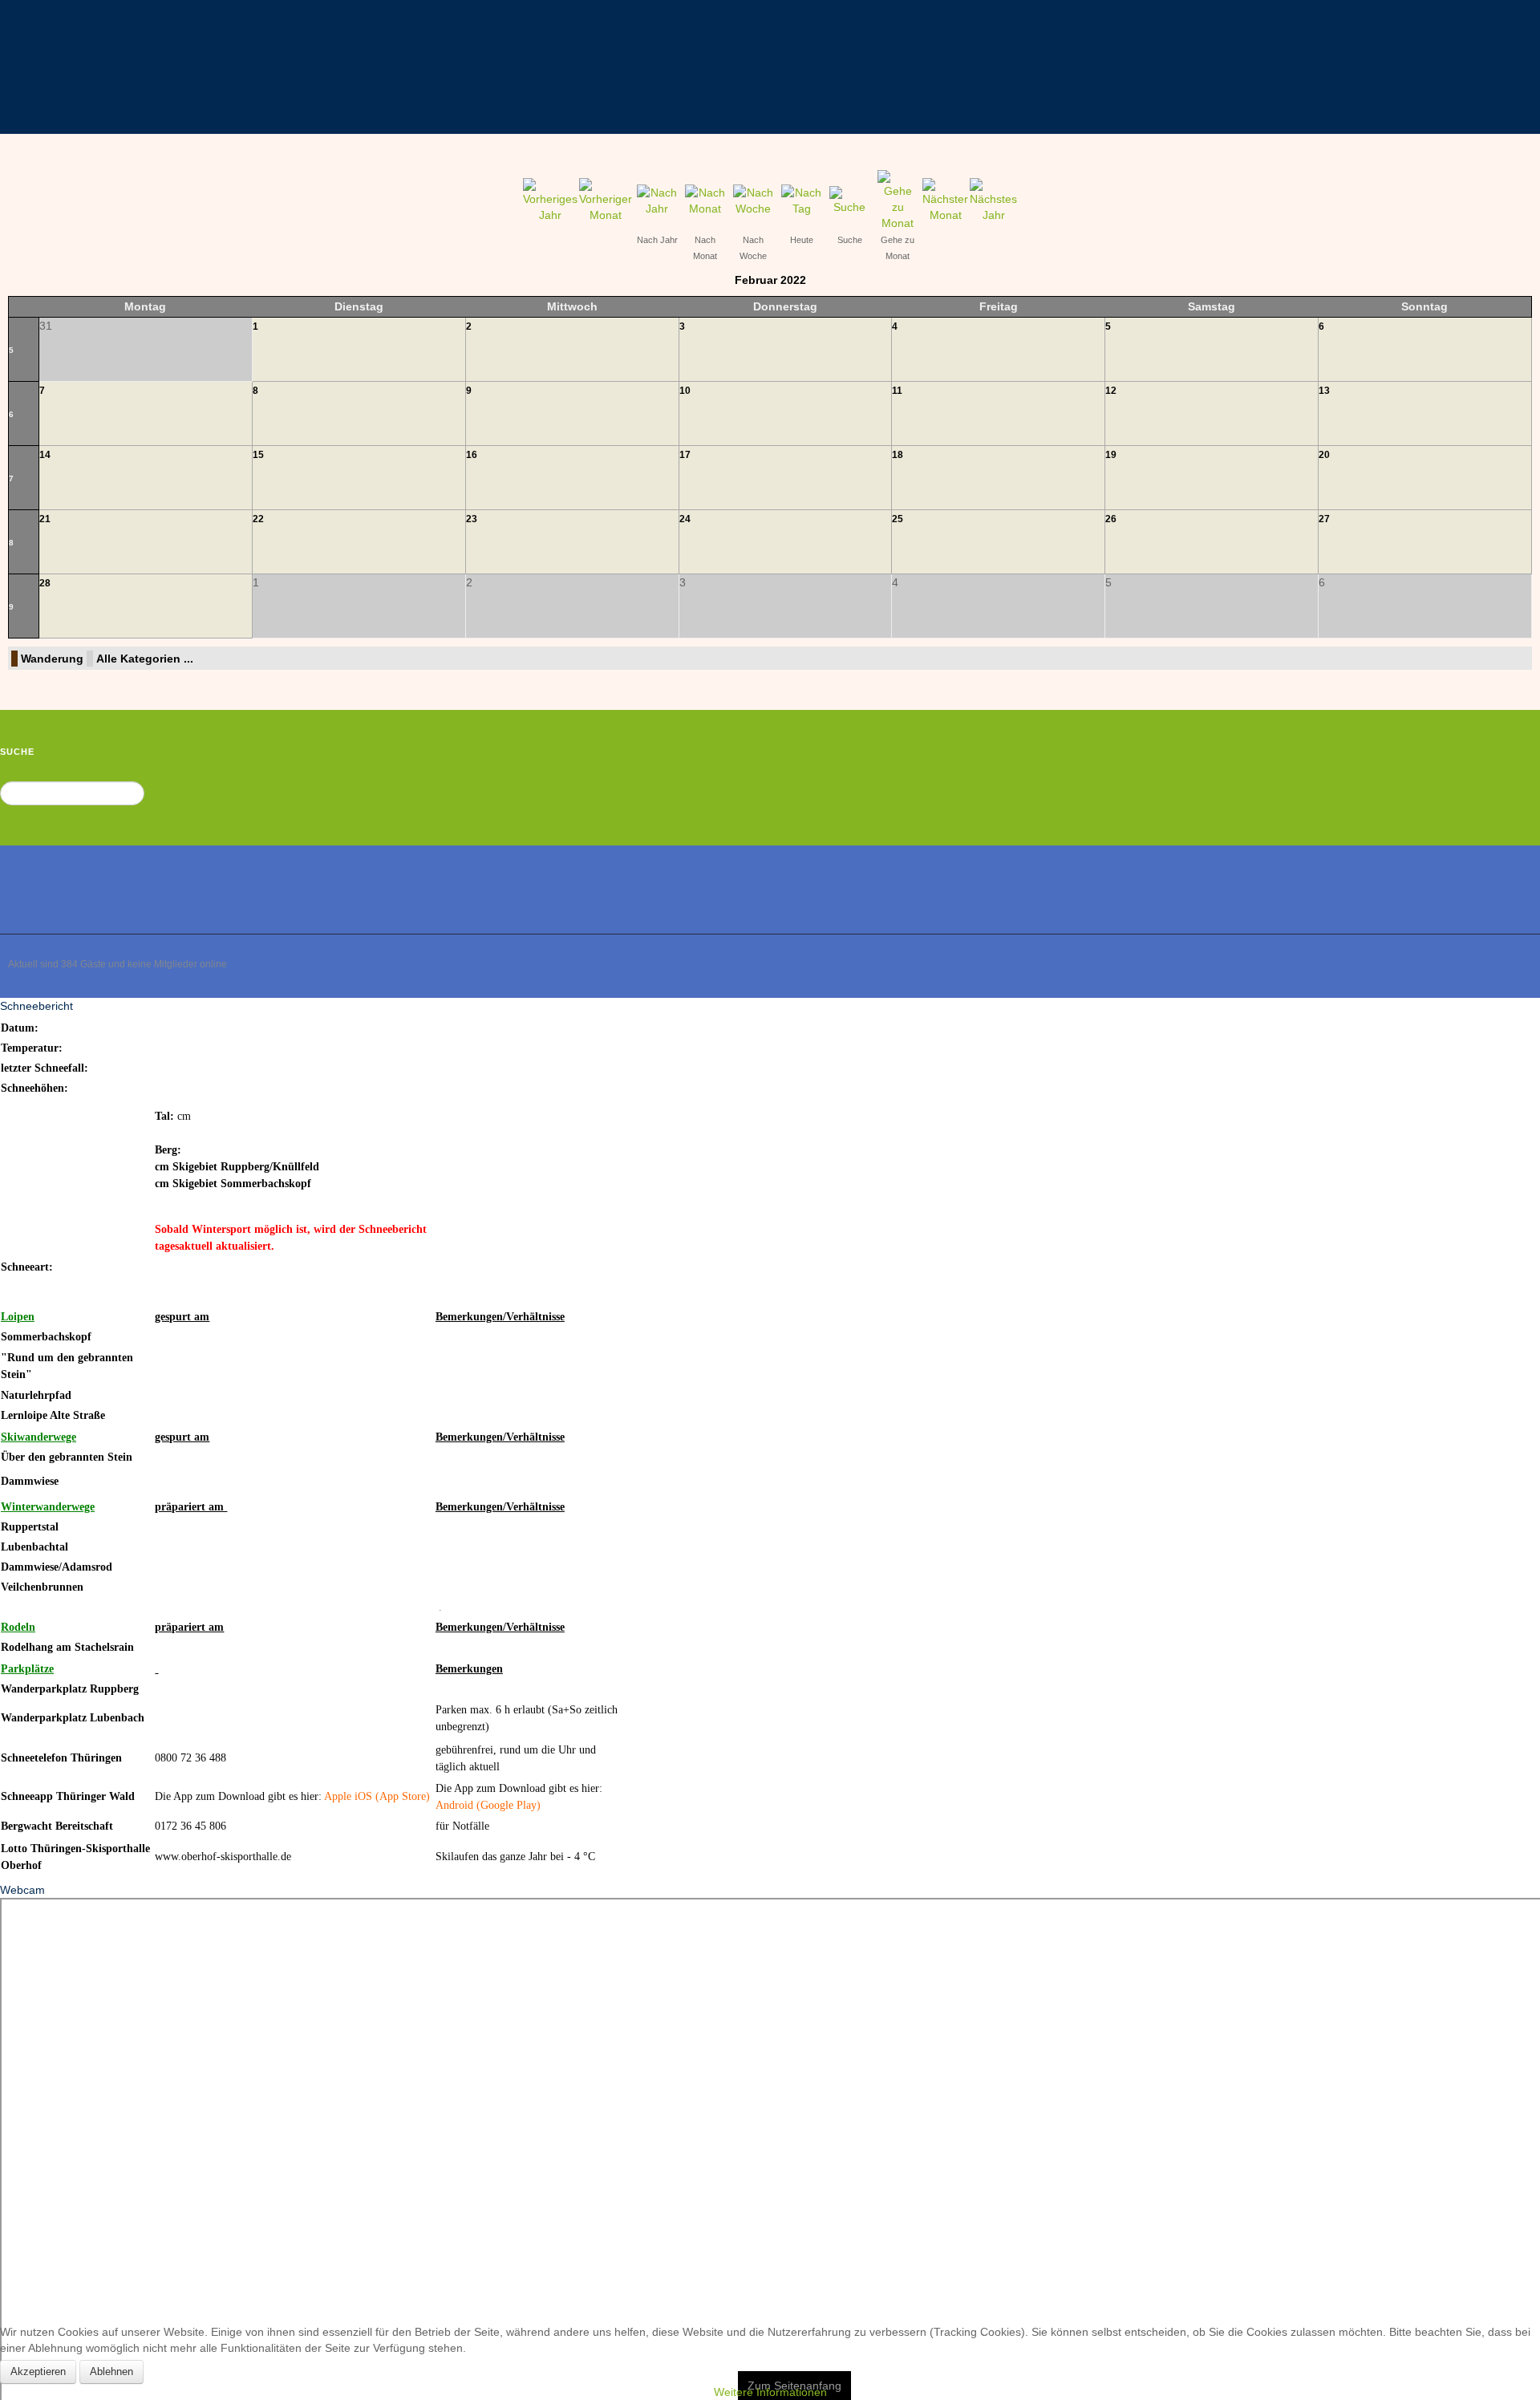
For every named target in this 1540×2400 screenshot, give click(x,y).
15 (258, 461)
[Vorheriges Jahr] (550, 206)
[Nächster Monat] (945, 206)
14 (45, 461)
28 (45, 590)
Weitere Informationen (770, 2392)
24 (685, 525)
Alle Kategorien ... (145, 665)
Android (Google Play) (488, 1812)
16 (472, 461)
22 (258, 525)
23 (472, 525)
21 (45, 525)
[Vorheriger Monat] (606, 206)
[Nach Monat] (705, 206)
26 (1111, 525)
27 (1324, 525)
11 (897, 397)
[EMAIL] (1525, 190)
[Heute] (801, 206)
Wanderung (52, 665)
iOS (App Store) (392, 1803)
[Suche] (849, 206)
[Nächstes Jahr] (993, 206)
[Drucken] (1509, 190)
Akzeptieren (38, 2372)
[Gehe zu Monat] (898, 206)
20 (1324, 461)
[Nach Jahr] (657, 206)
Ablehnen (111, 2372)
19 (1111, 461)
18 (898, 461)
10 (685, 397)
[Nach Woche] (753, 206)
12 (1111, 397)
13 (1324, 397)
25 (898, 525)
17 (685, 461)
